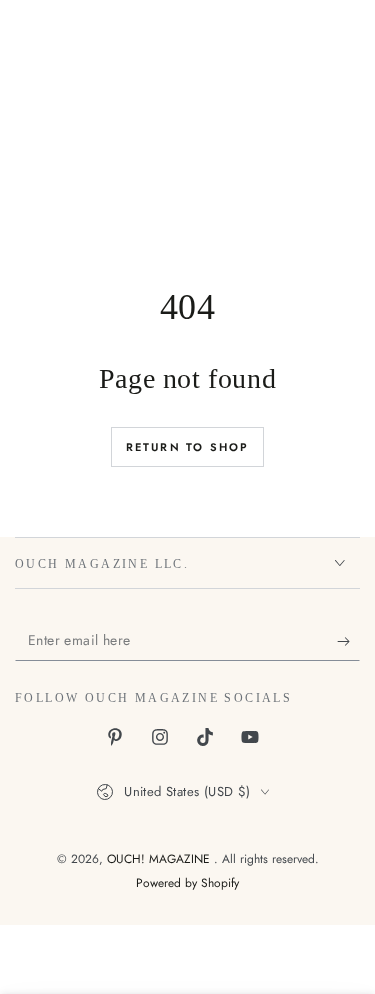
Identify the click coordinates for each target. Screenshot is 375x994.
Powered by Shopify (187, 883)
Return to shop (188, 447)
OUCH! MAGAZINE (160, 859)
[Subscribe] (348, 641)
